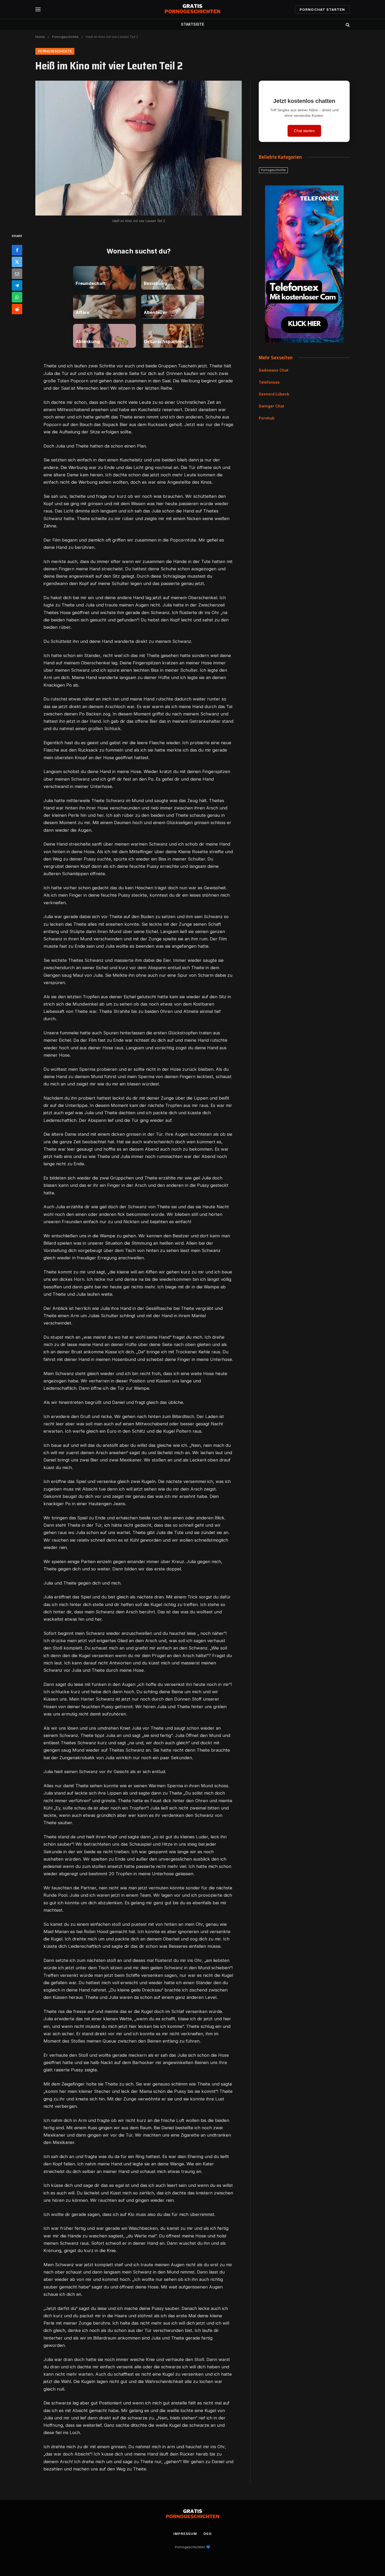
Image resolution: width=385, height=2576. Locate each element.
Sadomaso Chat (274, 370)
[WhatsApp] (17, 297)
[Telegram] (17, 285)
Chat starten (304, 131)
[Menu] (38, 10)
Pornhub (267, 418)
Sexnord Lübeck (274, 394)
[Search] (347, 24)
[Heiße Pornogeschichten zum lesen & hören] (192, 9)
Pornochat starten (322, 9)
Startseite (192, 24)
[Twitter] (17, 262)
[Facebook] (17, 250)
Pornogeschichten (190, 2547)
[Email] (17, 273)
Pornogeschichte (55, 51)
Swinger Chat (271, 406)
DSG (208, 2534)
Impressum (185, 2534)
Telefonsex (269, 382)
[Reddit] (17, 309)
